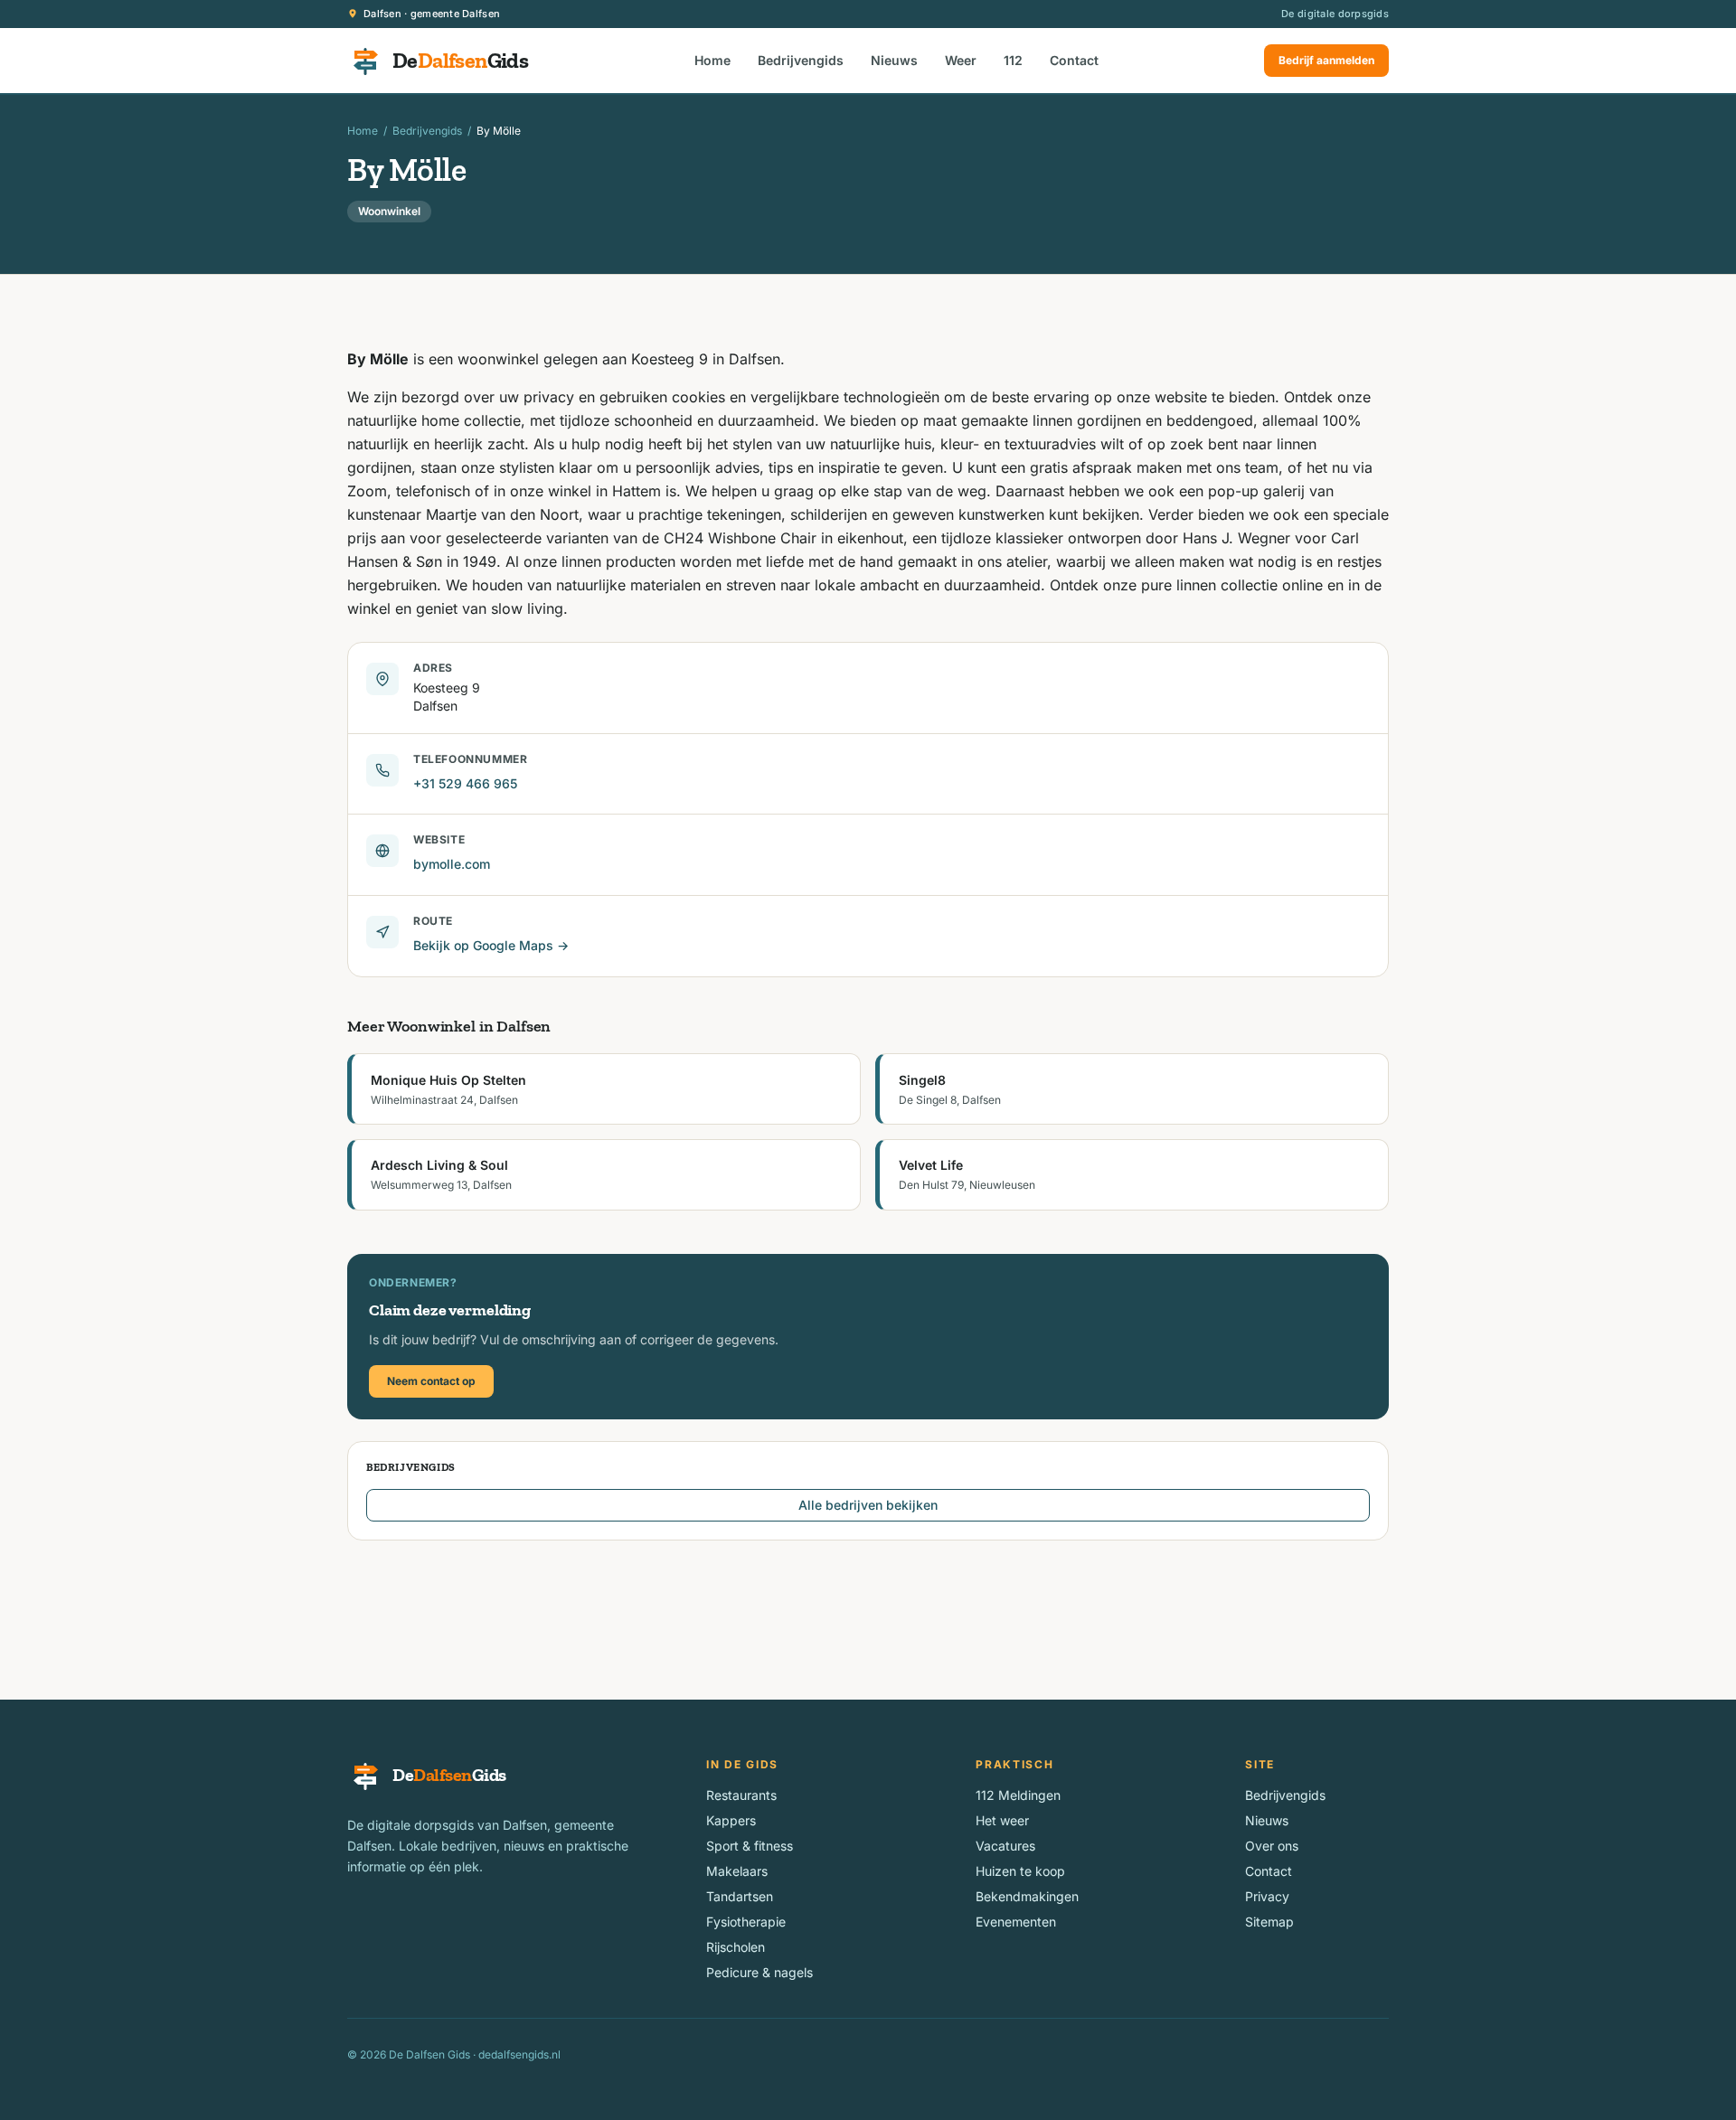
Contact (1074, 60)
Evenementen (1016, 1922)
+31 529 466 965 (465, 783)
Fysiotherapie (746, 1922)
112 (1013, 60)
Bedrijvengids (801, 60)
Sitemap (1269, 1922)
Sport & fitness (750, 1846)
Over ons (1272, 1846)
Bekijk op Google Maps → (491, 945)
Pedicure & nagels (759, 1972)
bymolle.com (452, 864)
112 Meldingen (1018, 1795)
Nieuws (894, 60)
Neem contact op (431, 1381)
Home (712, 60)
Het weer (1002, 1820)
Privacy (1267, 1896)
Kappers (731, 1820)
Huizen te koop (1020, 1871)
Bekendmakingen (1027, 1896)
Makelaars (737, 1871)
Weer (961, 60)
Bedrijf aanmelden (1326, 60)
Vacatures (1005, 1846)
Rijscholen (736, 1947)
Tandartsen (740, 1896)
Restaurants (741, 1795)
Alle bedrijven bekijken (868, 1505)
